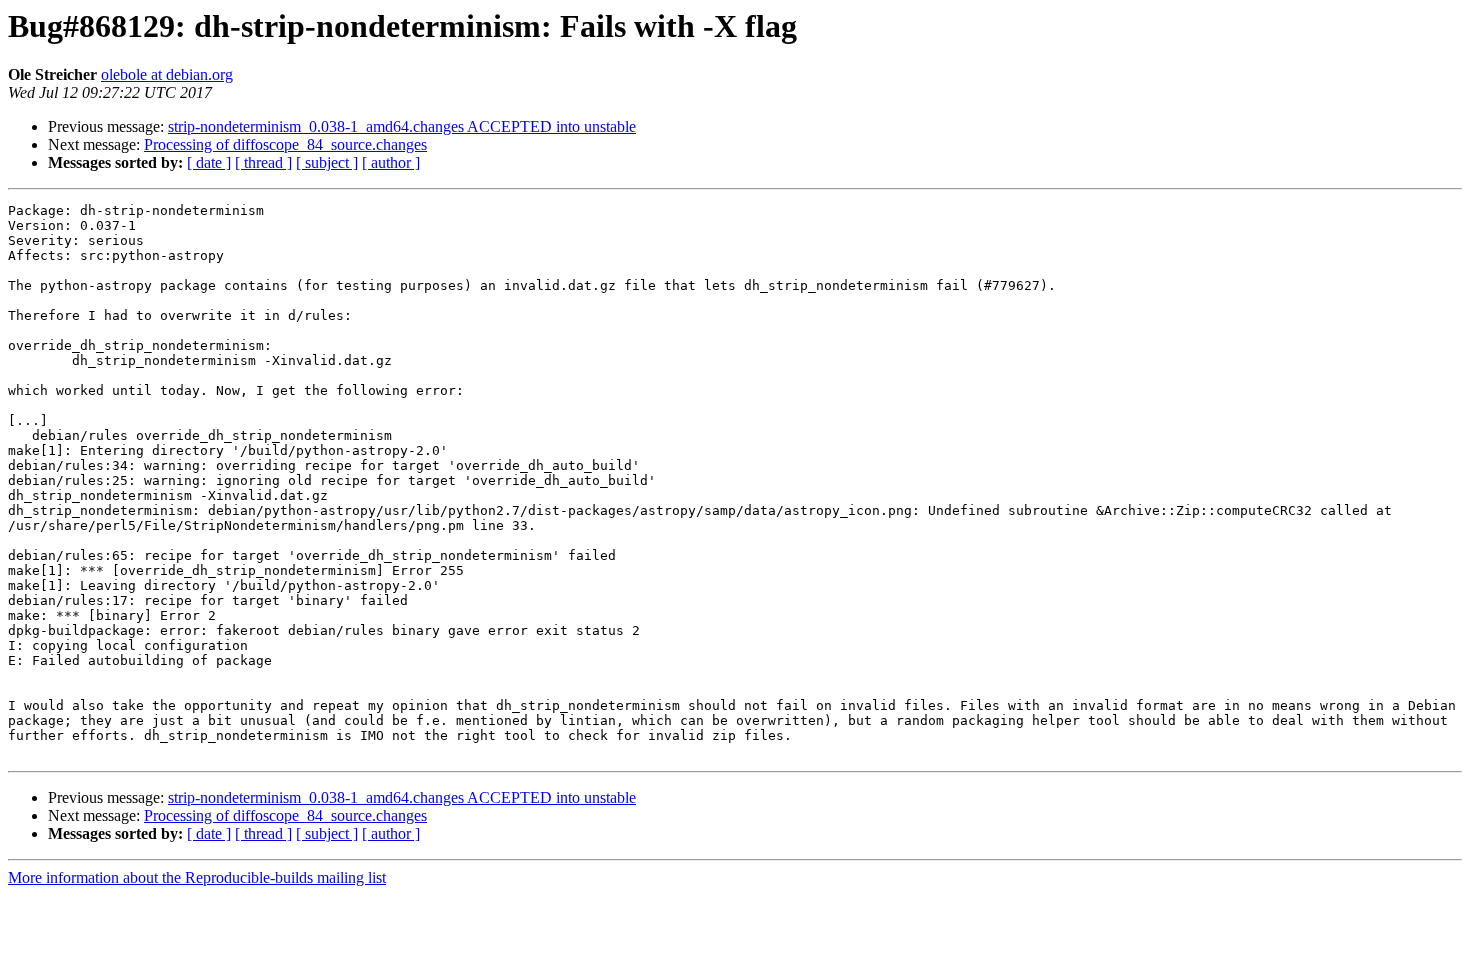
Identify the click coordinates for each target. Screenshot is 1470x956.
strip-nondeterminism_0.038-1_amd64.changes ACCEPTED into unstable (402, 126)
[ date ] (209, 162)
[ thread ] (263, 162)
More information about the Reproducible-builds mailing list (197, 877)
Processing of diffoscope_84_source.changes (285, 144)
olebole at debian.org (167, 74)
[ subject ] (327, 162)
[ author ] (391, 162)
